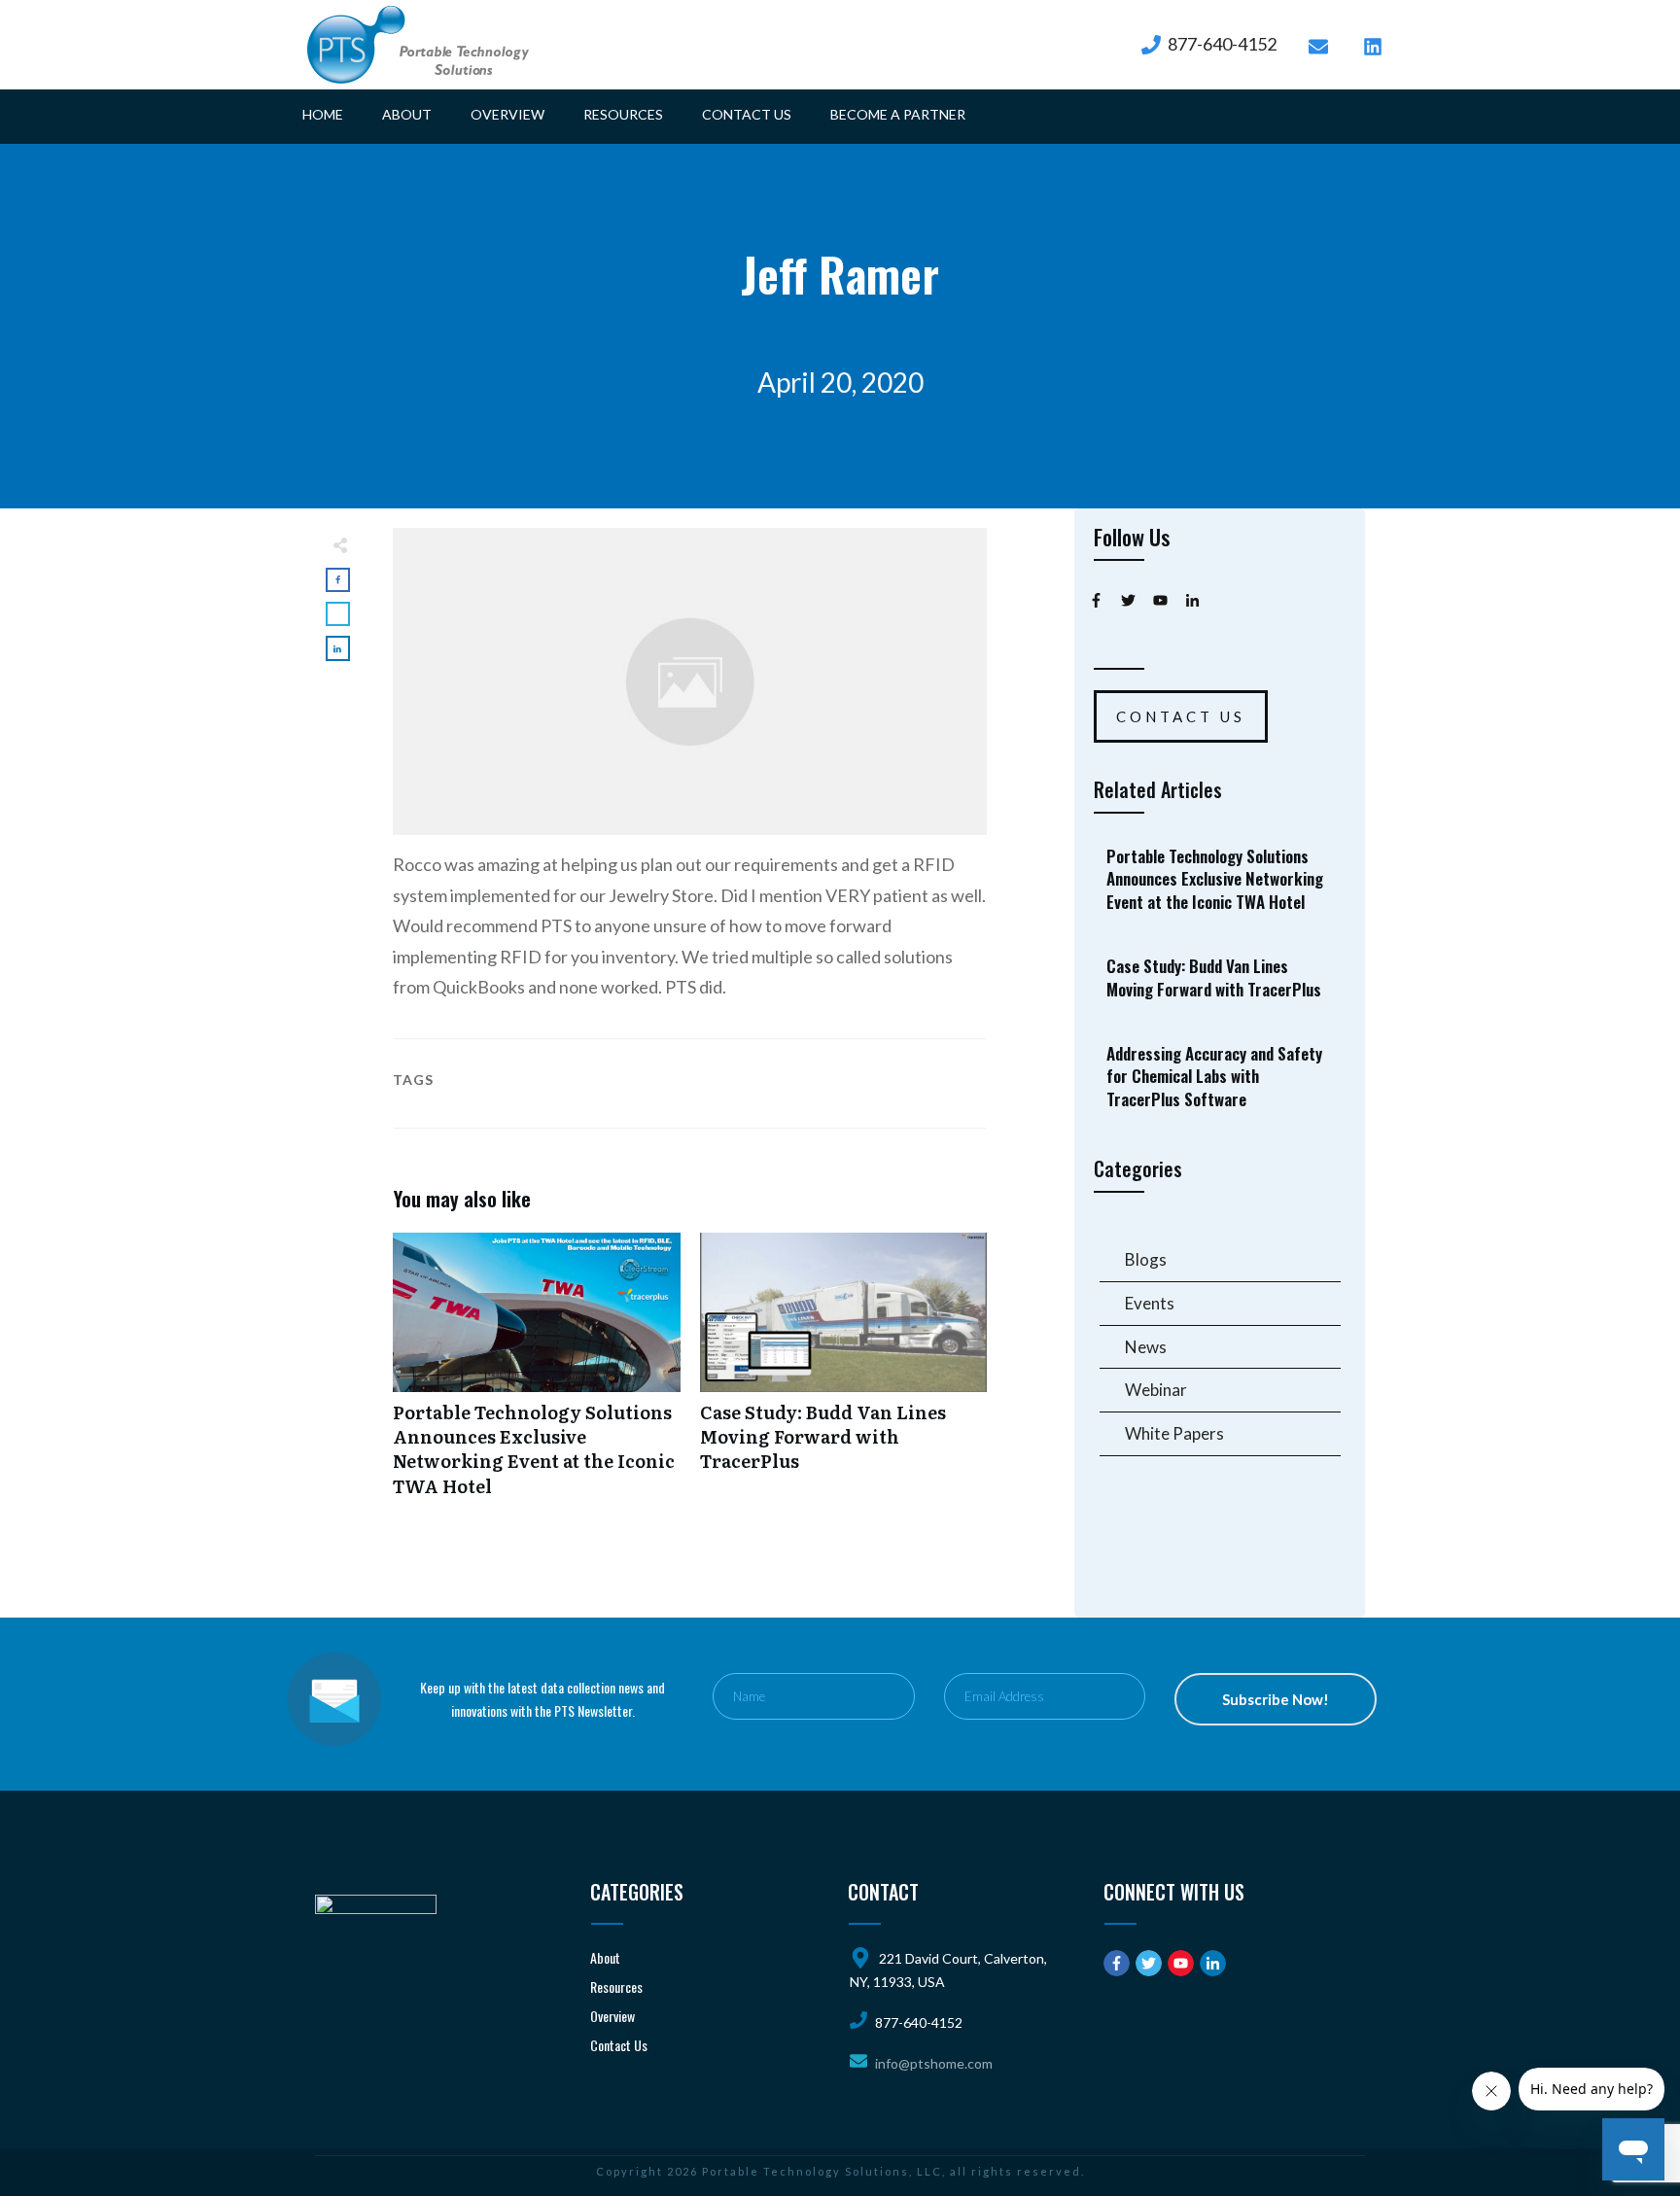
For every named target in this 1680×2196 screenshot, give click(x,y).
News (1146, 1347)
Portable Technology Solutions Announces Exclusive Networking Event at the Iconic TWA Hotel (537, 1375)
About (605, 1957)
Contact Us (619, 2045)
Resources (616, 1987)
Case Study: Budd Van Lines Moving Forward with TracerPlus (844, 1375)
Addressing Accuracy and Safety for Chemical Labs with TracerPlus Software (1221, 1077)
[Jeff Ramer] (690, 682)
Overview (612, 2016)
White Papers (1174, 1433)
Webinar (1156, 1390)
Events (1150, 1303)
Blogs (1146, 1259)
